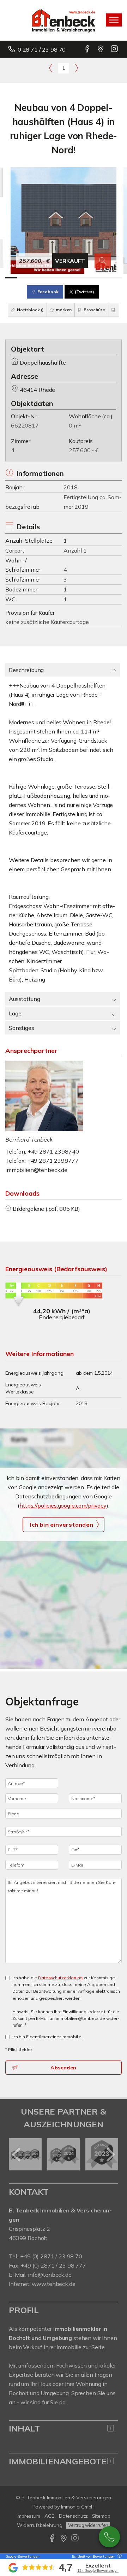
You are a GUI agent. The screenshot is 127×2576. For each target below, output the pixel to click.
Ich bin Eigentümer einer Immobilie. (47, 2037)
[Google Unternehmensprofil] (101, 49)
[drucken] (114, 310)
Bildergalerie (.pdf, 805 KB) (46, 1209)
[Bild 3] (34, 278)
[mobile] (114, 20)
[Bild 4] (46, 278)
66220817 (25, 425)
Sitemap (101, 2516)
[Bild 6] (69, 278)
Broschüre (94, 310)
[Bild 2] (23, 278)
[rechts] (76, 68)
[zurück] (17, 2154)
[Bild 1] (11, 278)
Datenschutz (73, 2516)
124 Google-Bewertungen (98, 2571)
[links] (51, 68)
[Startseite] (64, 20)
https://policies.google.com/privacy (63, 1505)
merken (63, 310)
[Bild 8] (93, 278)
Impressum (28, 2516)
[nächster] (110, 2154)
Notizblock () (30, 310)
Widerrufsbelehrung (40, 2525)
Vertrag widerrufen (88, 2525)
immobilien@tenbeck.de (36, 1170)
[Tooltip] (119, 2556)
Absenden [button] (63, 2068)
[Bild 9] (104, 278)
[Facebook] (87, 49)
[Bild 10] (116, 278)
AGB (50, 2516)
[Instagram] (115, 49)
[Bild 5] (58, 278)
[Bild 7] (81, 278)
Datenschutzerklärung (60, 1978)
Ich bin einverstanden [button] (62, 1525)
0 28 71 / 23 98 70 (42, 49)
